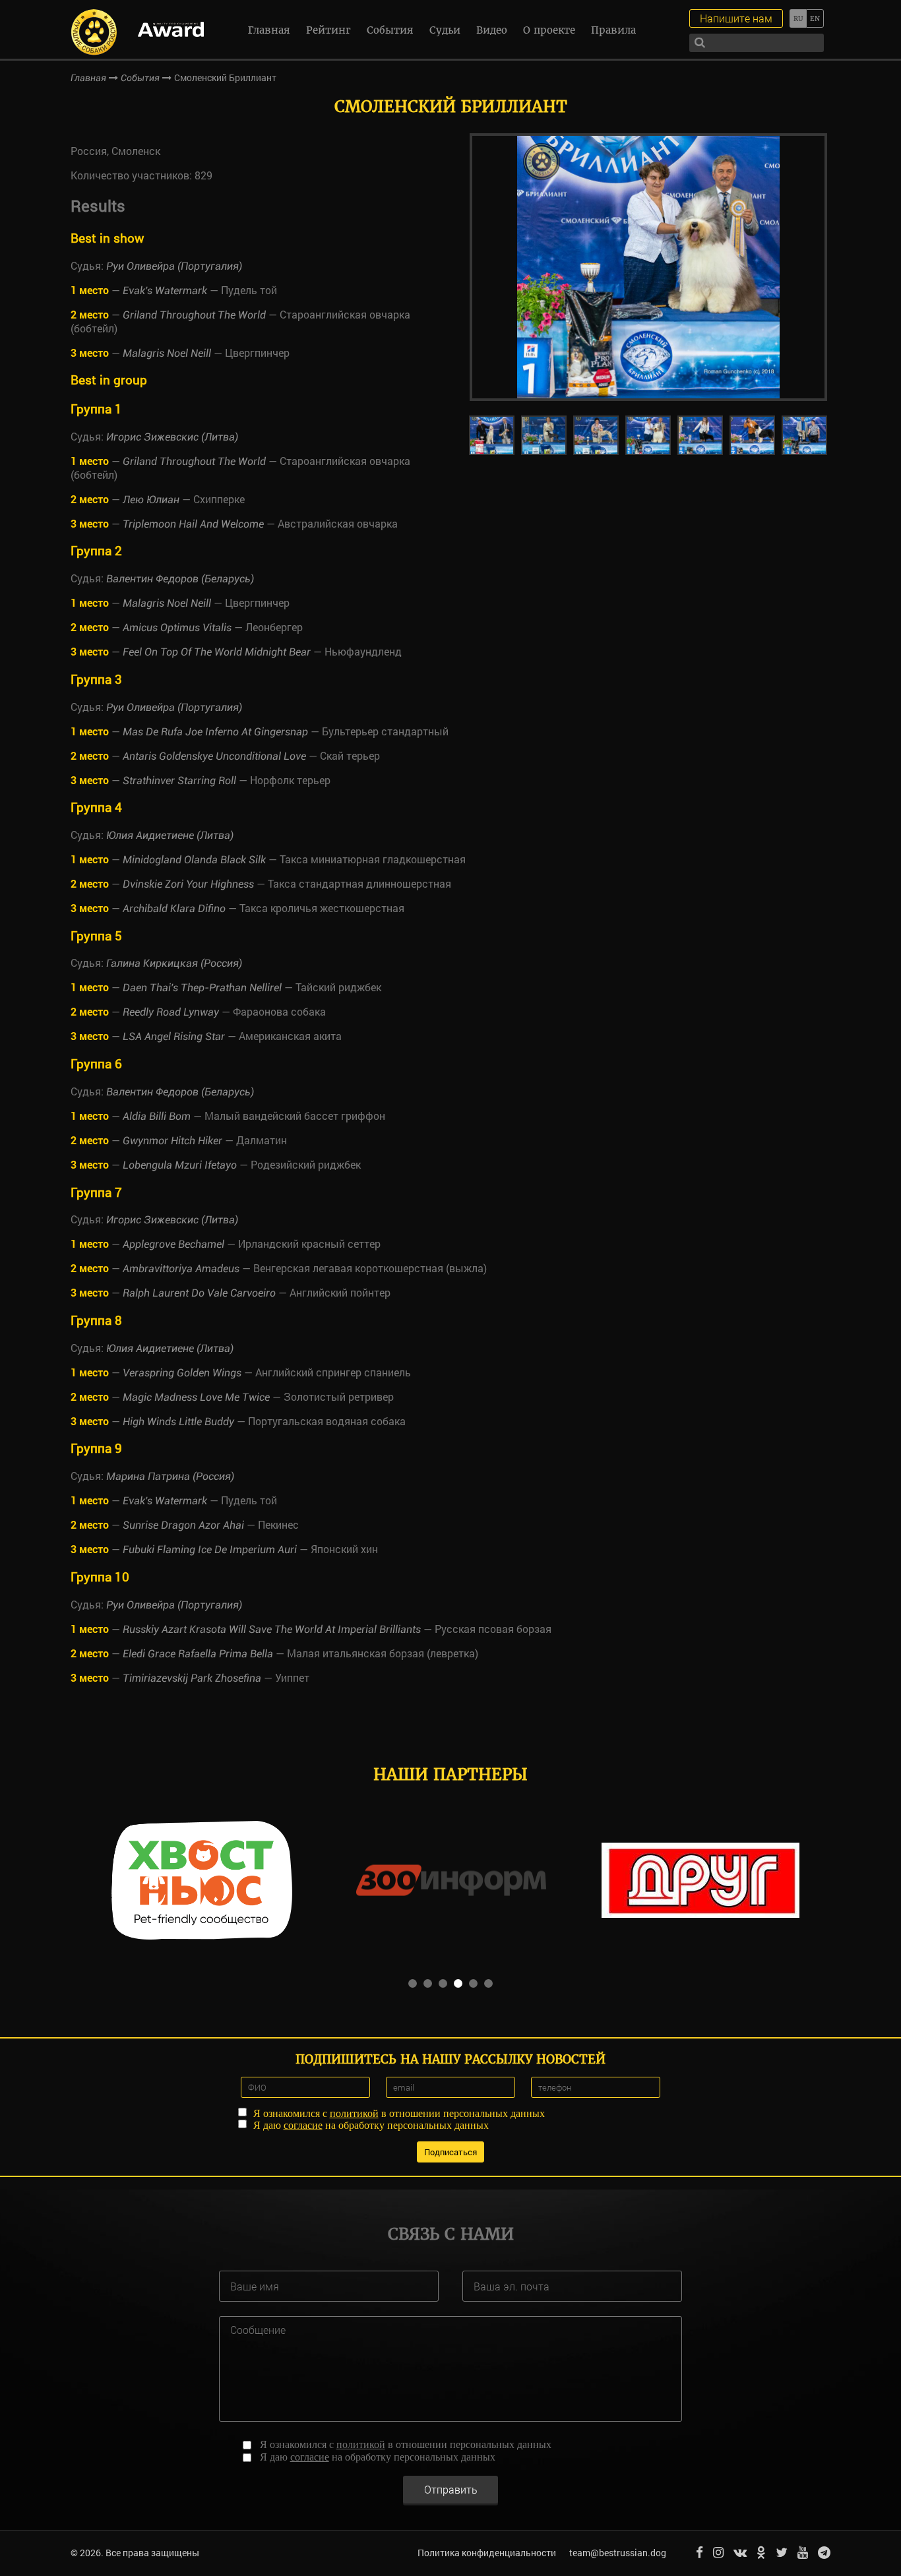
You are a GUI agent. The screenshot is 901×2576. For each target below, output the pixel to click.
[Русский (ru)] (798, 18)
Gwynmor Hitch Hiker (172, 1141)
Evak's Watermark (165, 291)
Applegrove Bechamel (173, 1244)
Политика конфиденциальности (487, 2553)
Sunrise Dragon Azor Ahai (183, 1525)
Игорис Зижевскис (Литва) (172, 437)
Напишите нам (736, 18)
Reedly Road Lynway (171, 1012)
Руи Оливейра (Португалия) (174, 266)
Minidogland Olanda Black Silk (194, 860)
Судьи (445, 30)
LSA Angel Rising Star (174, 1036)
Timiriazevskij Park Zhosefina (192, 1678)
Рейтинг (328, 30)
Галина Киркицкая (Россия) (174, 963)
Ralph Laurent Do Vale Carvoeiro (199, 1293)
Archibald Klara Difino (174, 908)
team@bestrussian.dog (618, 2553)
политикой (354, 2113)
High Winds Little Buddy (178, 1422)
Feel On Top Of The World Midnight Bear (217, 652)
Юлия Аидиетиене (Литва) (170, 835)
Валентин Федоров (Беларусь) (180, 579)
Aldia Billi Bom (157, 1116)
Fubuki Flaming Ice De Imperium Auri (210, 1549)
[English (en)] (815, 18)
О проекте (549, 30)
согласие (303, 2125)
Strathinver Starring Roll (179, 781)
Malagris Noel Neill (167, 353)
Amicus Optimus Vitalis (177, 628)
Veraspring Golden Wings (182, 1373)
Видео (492, 30)
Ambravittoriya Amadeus (181, 1269)
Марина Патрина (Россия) (170, 1476)
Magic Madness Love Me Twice (196, 1397)
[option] (648, 267)
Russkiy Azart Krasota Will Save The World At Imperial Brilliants (272, 1629)
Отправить (451, 2489)
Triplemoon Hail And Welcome (193, 524)
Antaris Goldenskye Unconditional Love (214, 756)
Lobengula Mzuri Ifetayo (180, 1165)
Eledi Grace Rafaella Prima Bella (198, 1654)
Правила (613, 30)
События (390, 30)
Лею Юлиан (151, 500)
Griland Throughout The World (194, 315)
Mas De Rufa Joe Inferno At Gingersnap (215, 732)
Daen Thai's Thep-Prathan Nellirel (202, 988)
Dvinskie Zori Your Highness (188, 884)
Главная (269, 30)
